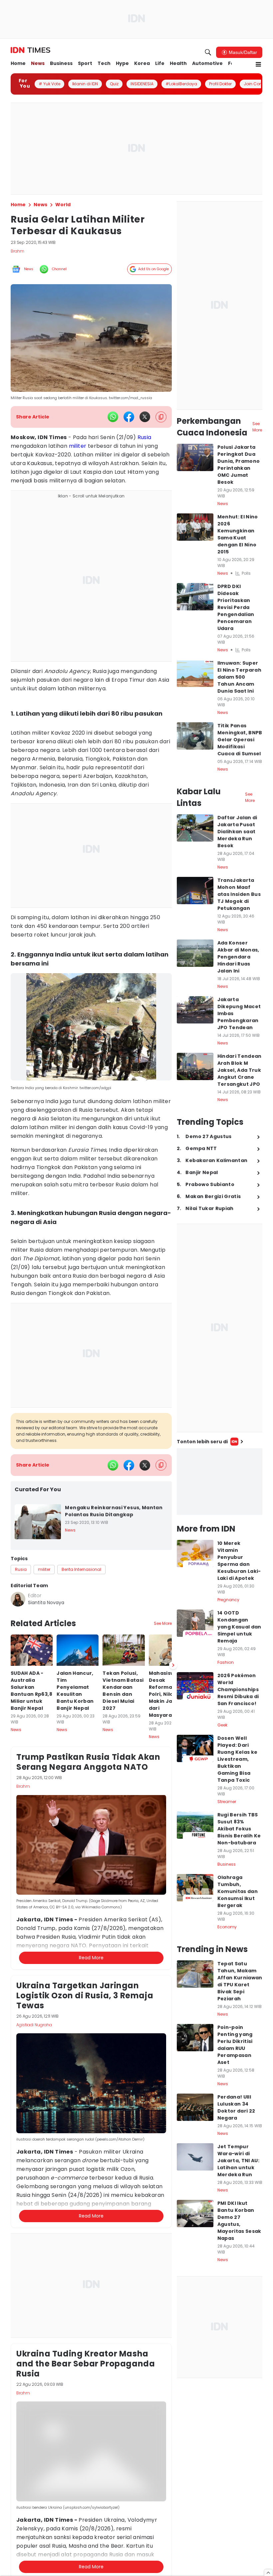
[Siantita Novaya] (18, 1599)
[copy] (161, 417)
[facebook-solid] (129, 417)
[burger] (258, 64)
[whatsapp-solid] (113, 417)
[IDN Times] (30, 50)
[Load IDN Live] (220, 1482)
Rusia (144, 437)
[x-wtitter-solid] (145, 417)
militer (78, 446)
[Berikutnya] (173, 1665)
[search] (208, 52)
